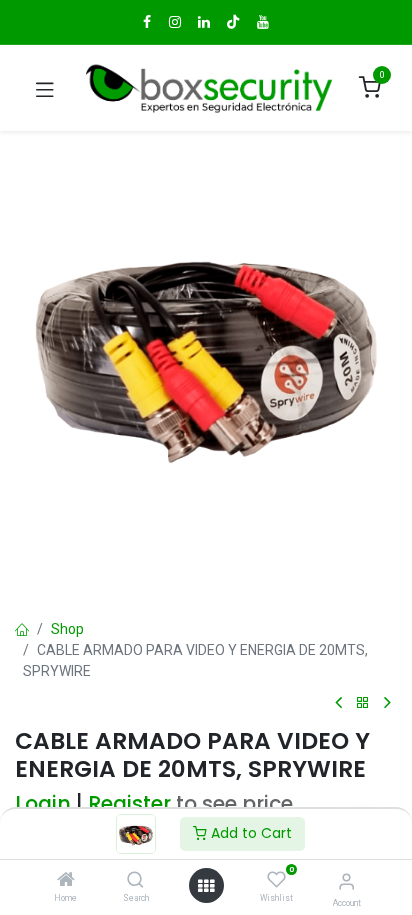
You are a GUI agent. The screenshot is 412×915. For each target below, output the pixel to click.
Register (129, 804)
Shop (67, 629)
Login (43, 804)
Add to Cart (249, 833)
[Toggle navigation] (45, 88)
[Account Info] (346, 881)
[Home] (66, 881)
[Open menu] (206, 886)
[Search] (135, 881)
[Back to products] (363, 703)
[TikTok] (233, 22)
